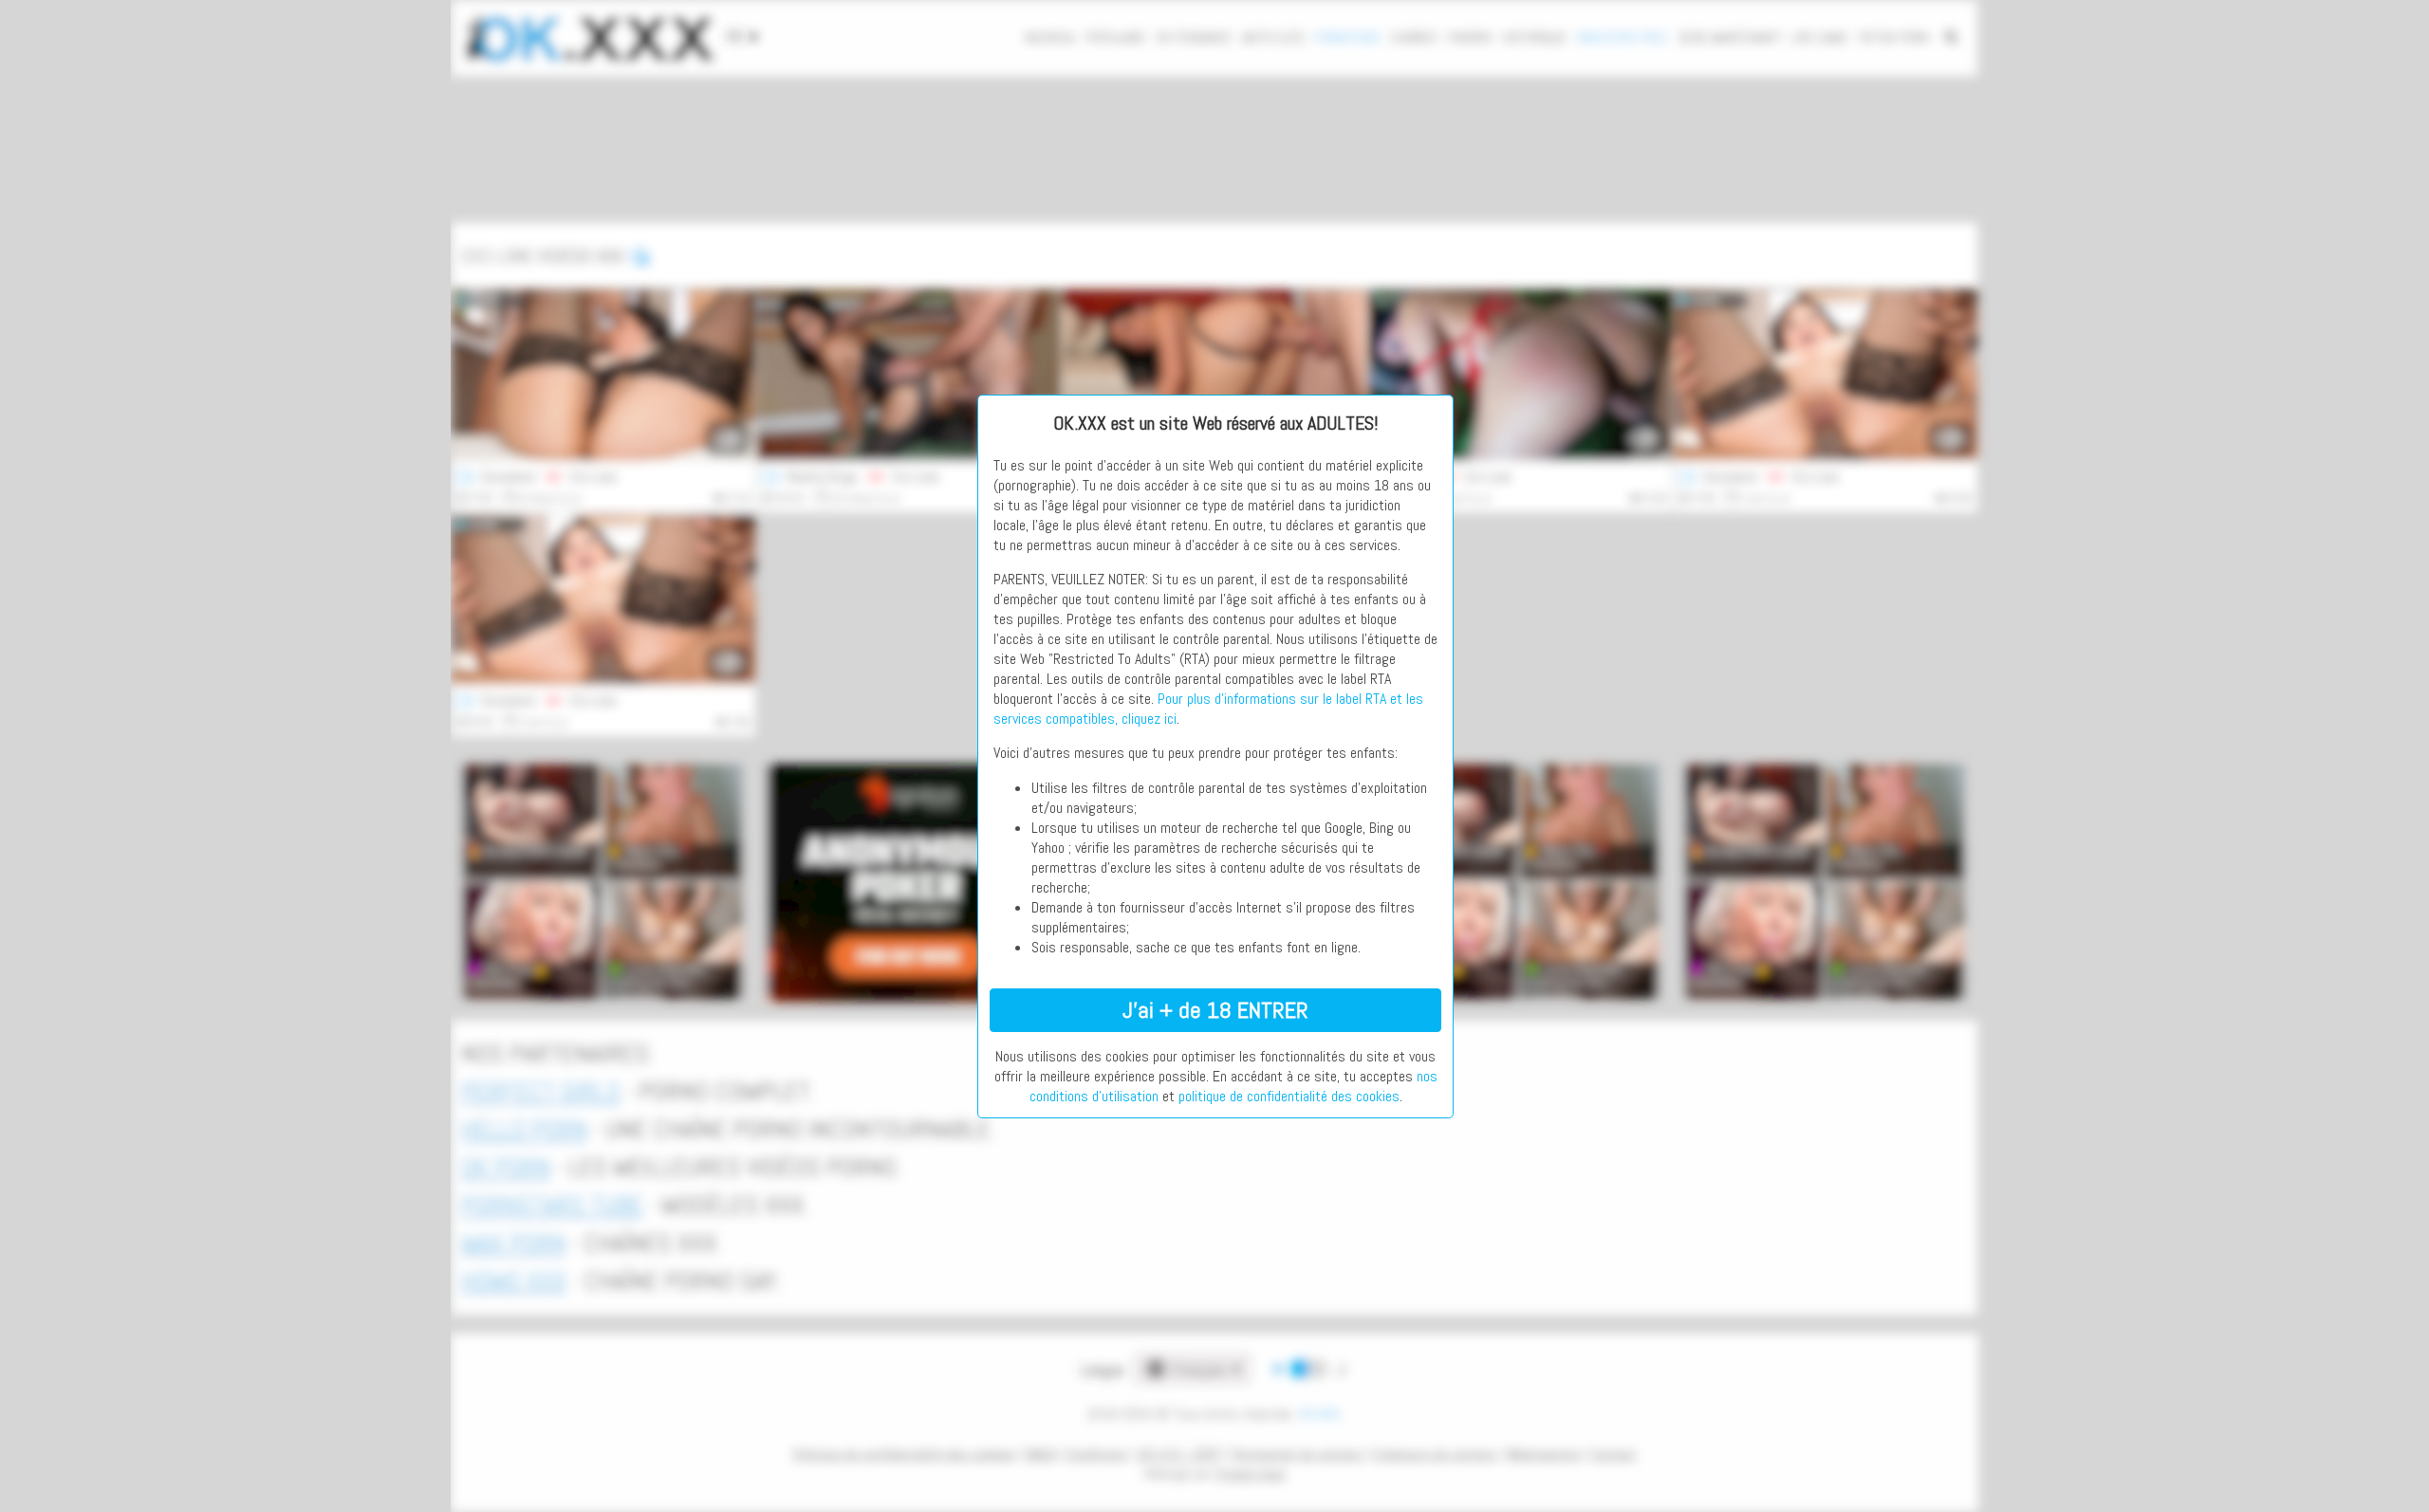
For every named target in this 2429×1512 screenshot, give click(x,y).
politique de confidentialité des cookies (1289, 1096)
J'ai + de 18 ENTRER (1215, 1010)
